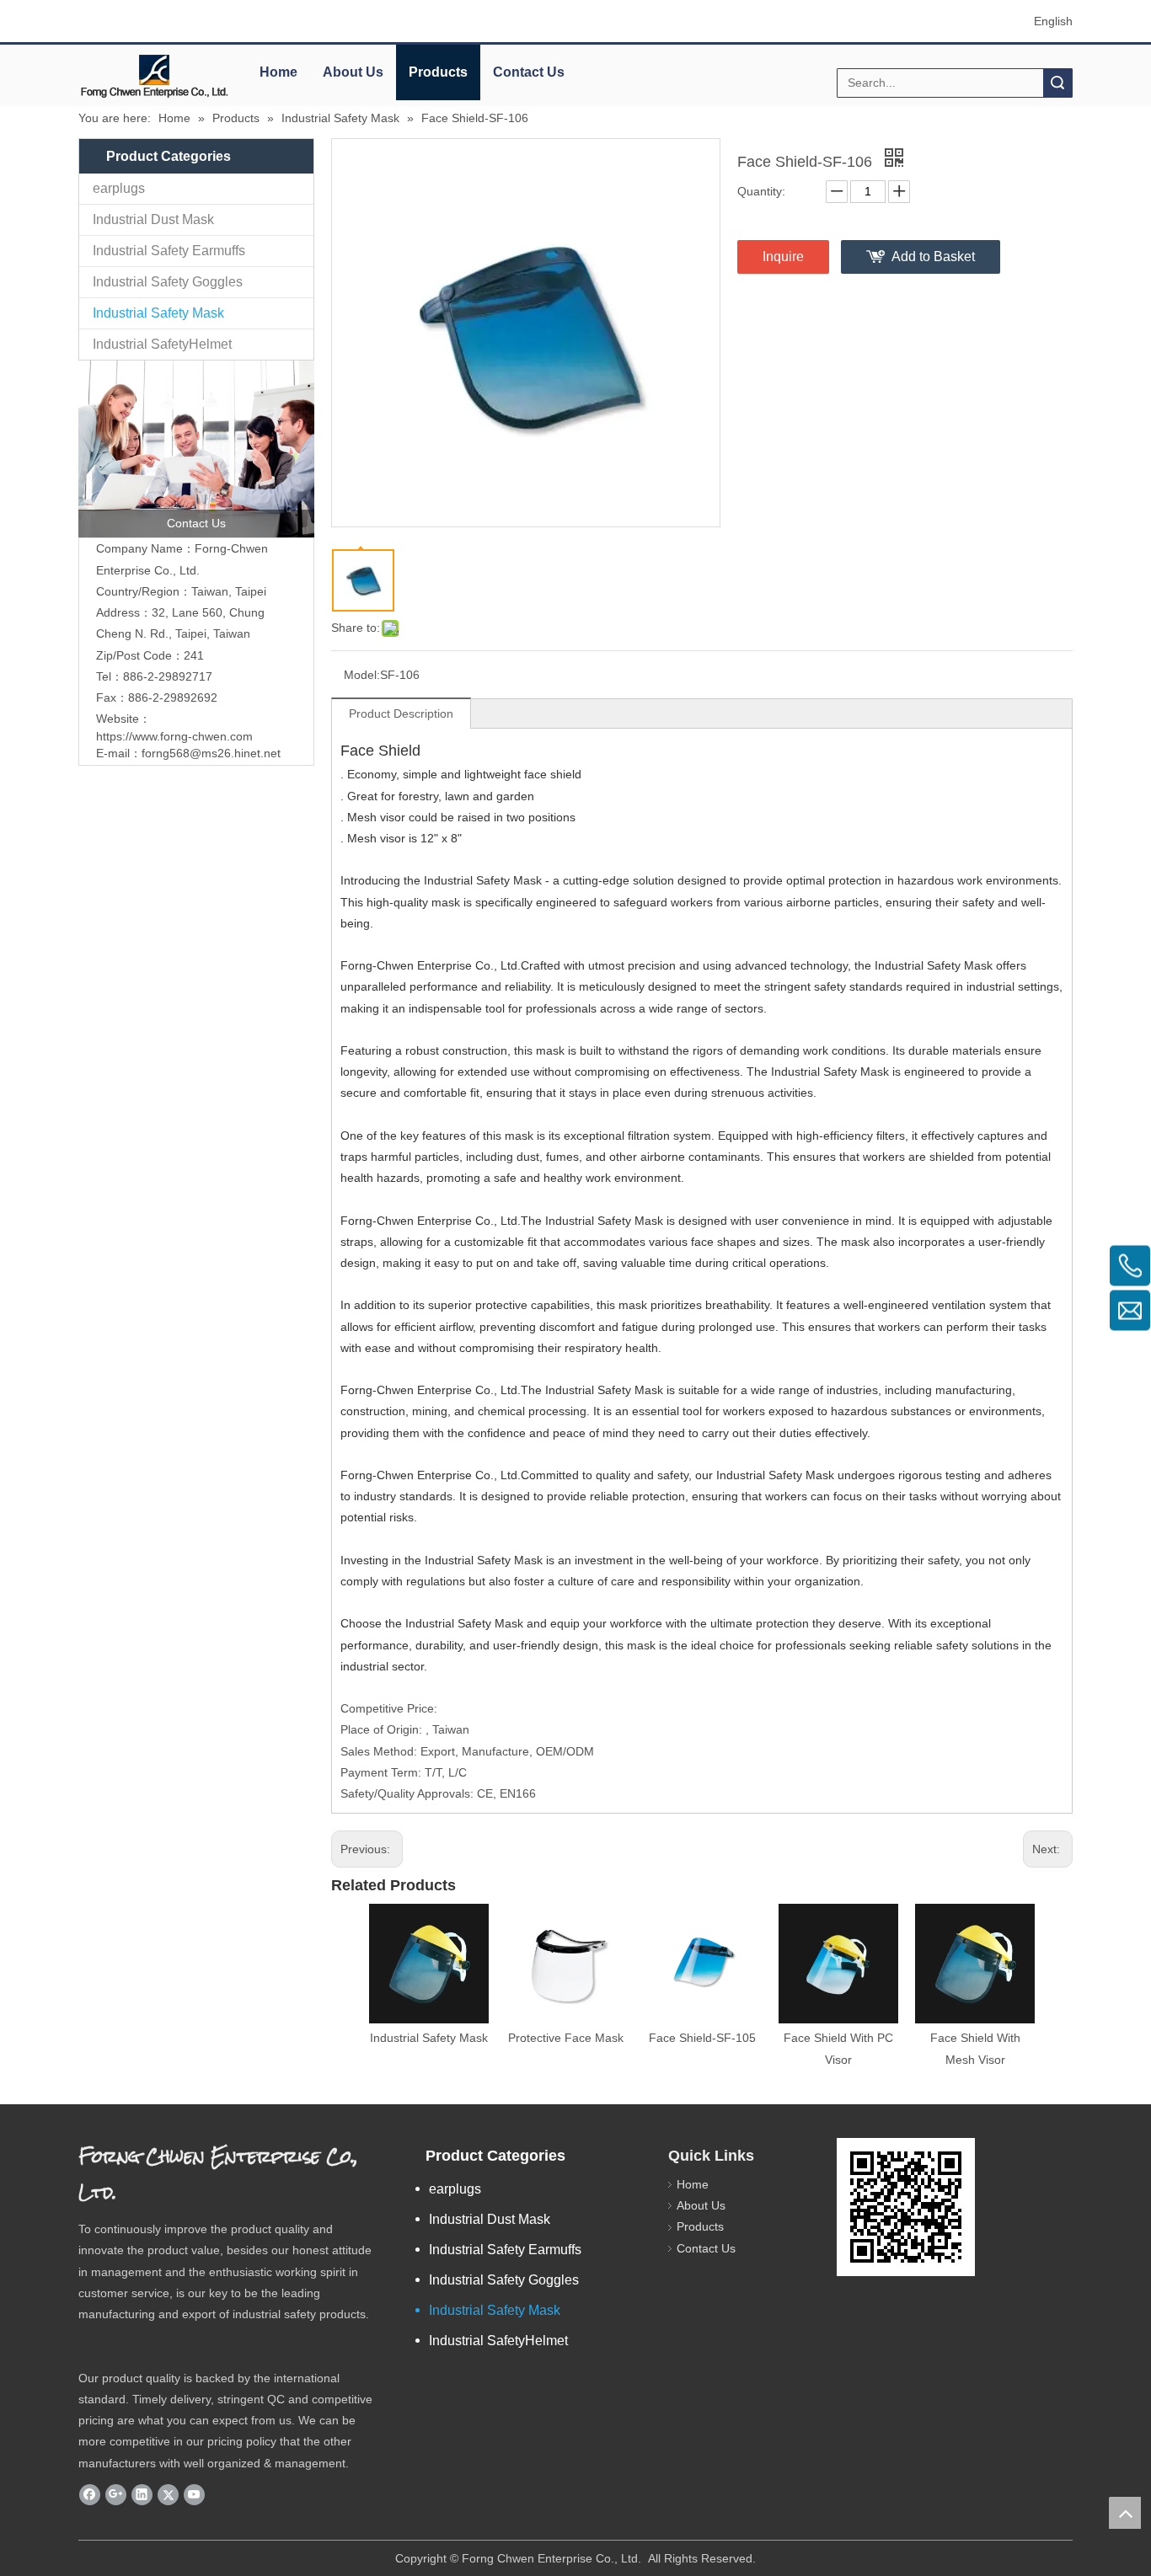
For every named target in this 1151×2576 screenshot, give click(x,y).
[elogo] (154, 76)
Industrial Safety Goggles (168, 282)
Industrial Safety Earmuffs (169, 251)
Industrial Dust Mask (153, 219)
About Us (353, 72)
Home (278, 72)
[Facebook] (90, 2494)
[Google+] (116, 2494)
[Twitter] (168, 2494)
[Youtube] (194, 2494)
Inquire (783, 257)
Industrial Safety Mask (158, 313)
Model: (362, 675)
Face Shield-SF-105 (702, 2038)
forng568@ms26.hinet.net (211, 753)
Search (1057, 83)
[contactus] (196, 449)
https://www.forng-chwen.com (174, 736)
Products (438, 72)
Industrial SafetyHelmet (162, 344)
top (1125, 2513)
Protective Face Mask (566, 2038)
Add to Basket (933, 257)
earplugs (119, 188)
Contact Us (529, 72)
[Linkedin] (142, 2494)
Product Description (401, 713)
